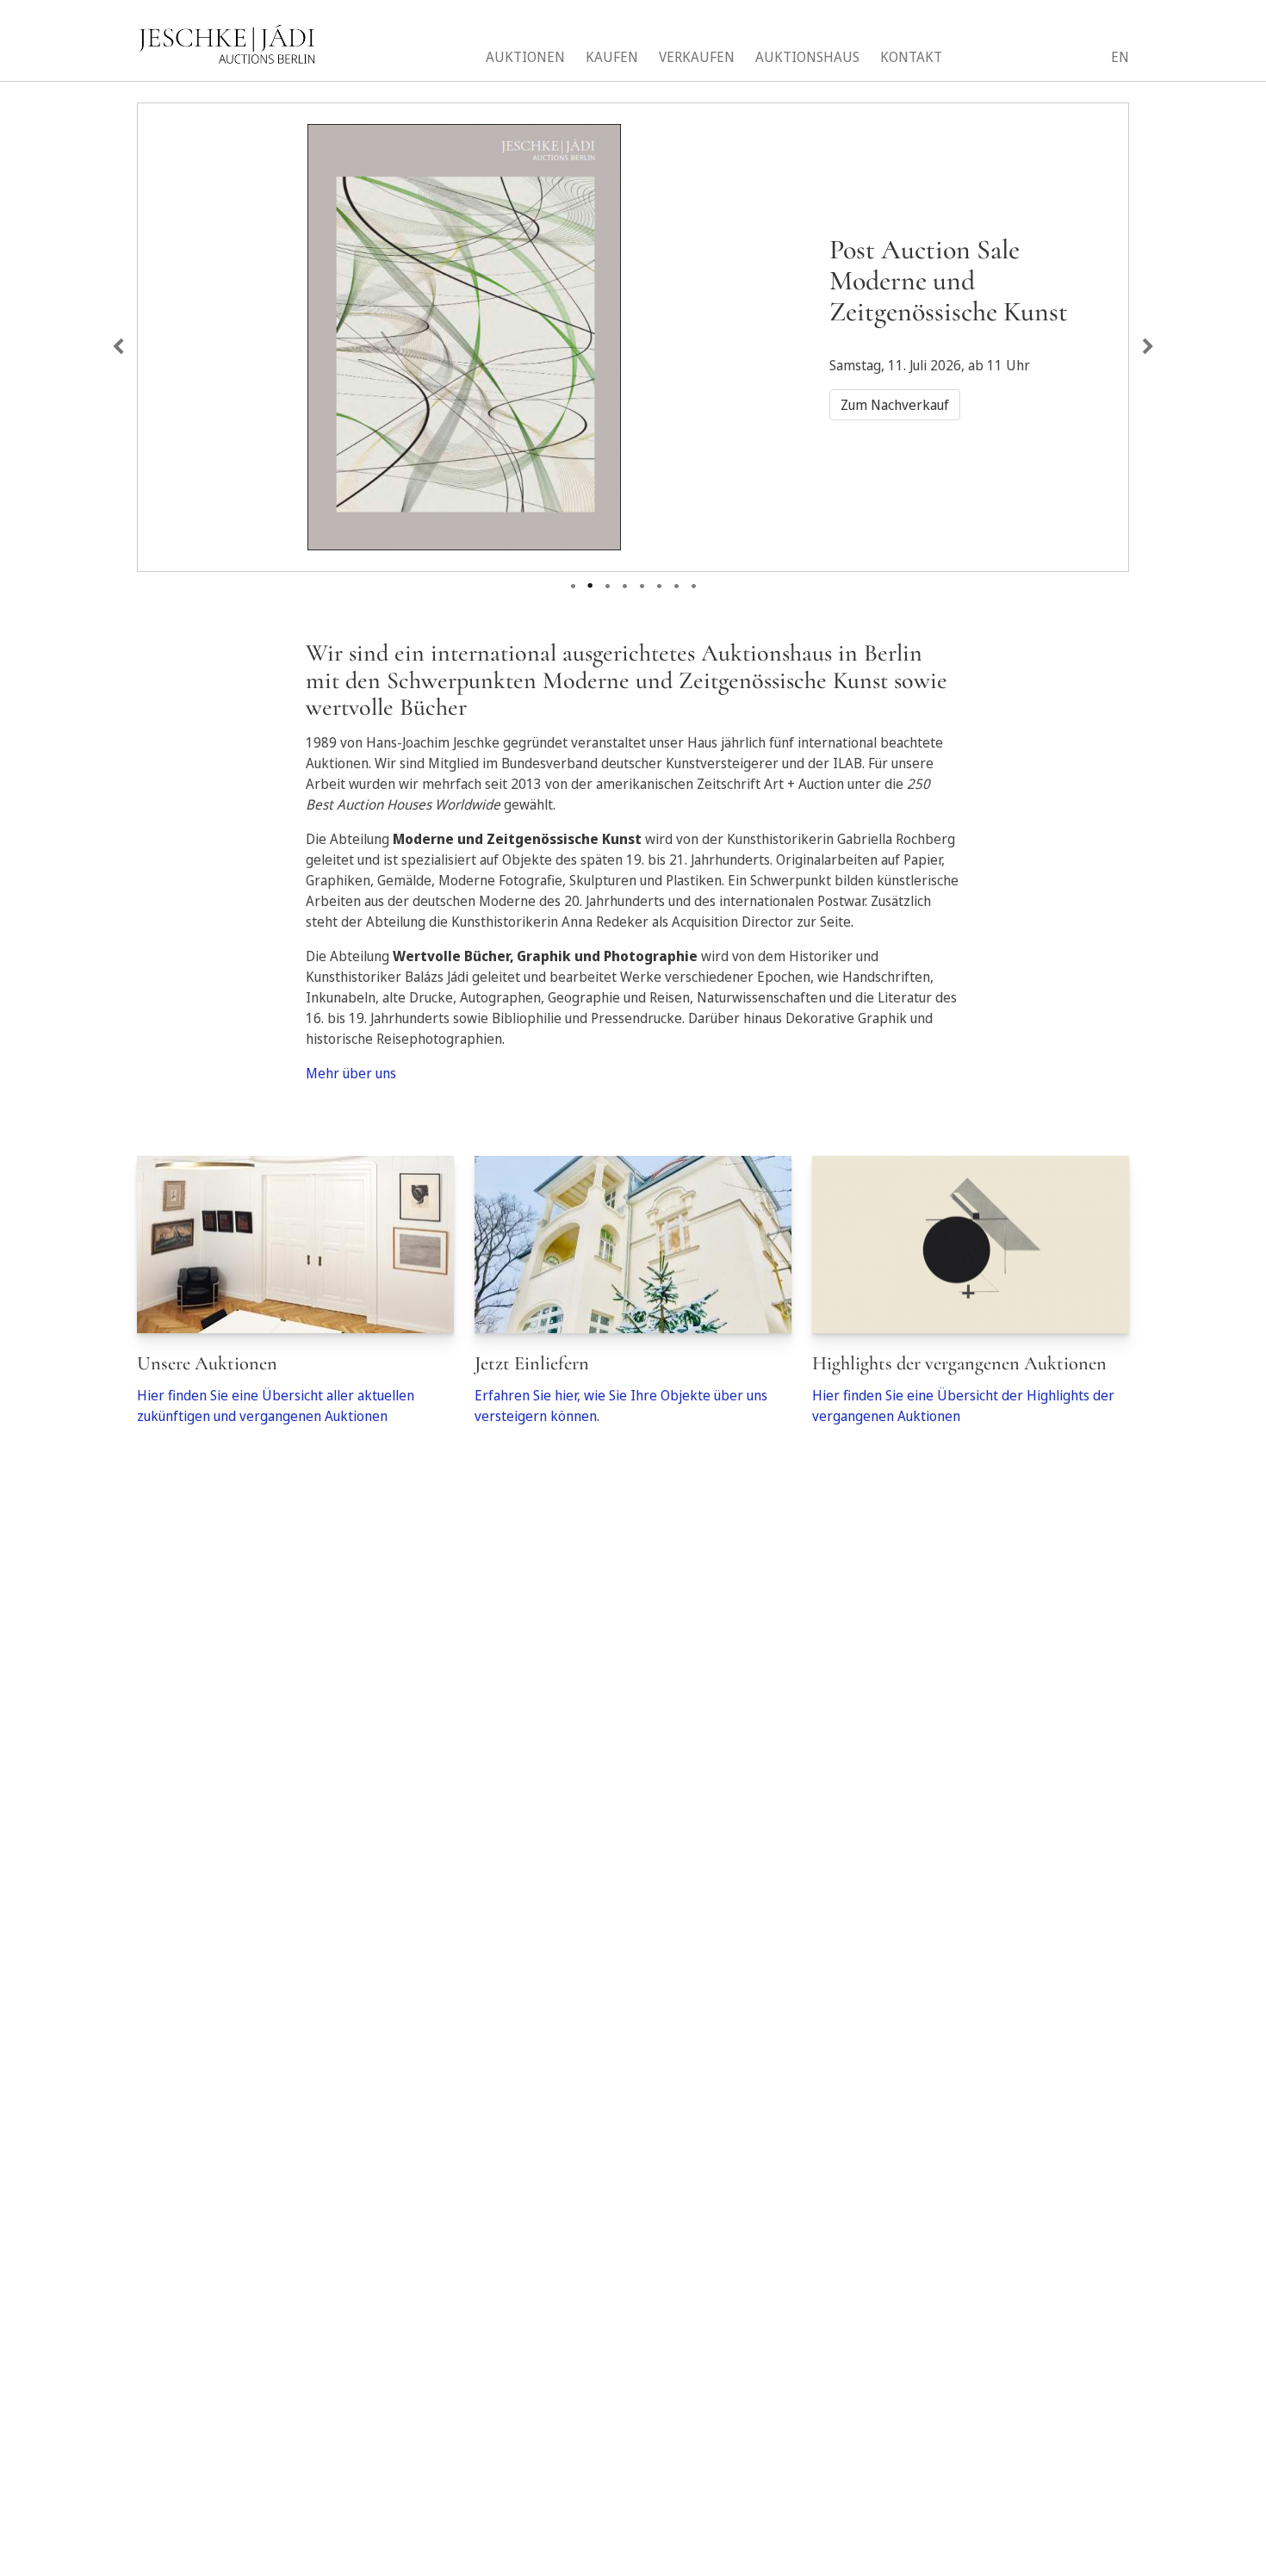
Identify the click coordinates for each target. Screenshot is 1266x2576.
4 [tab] (624, 580)
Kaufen (612, 57)
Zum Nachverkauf (895, 405)
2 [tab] (590, 580)
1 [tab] (573, 580)
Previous (118, 347)
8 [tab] (693, 580)
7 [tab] (676, 580)
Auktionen (525, 57)
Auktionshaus (807, 57)
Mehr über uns (351, 1073)
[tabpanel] (633, 327)
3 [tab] (607, 580)
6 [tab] (659, 580)
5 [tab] (642, 580)
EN (1120, 57)
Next (1148, 347)
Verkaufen (697, 57)
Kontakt (911, 57)
